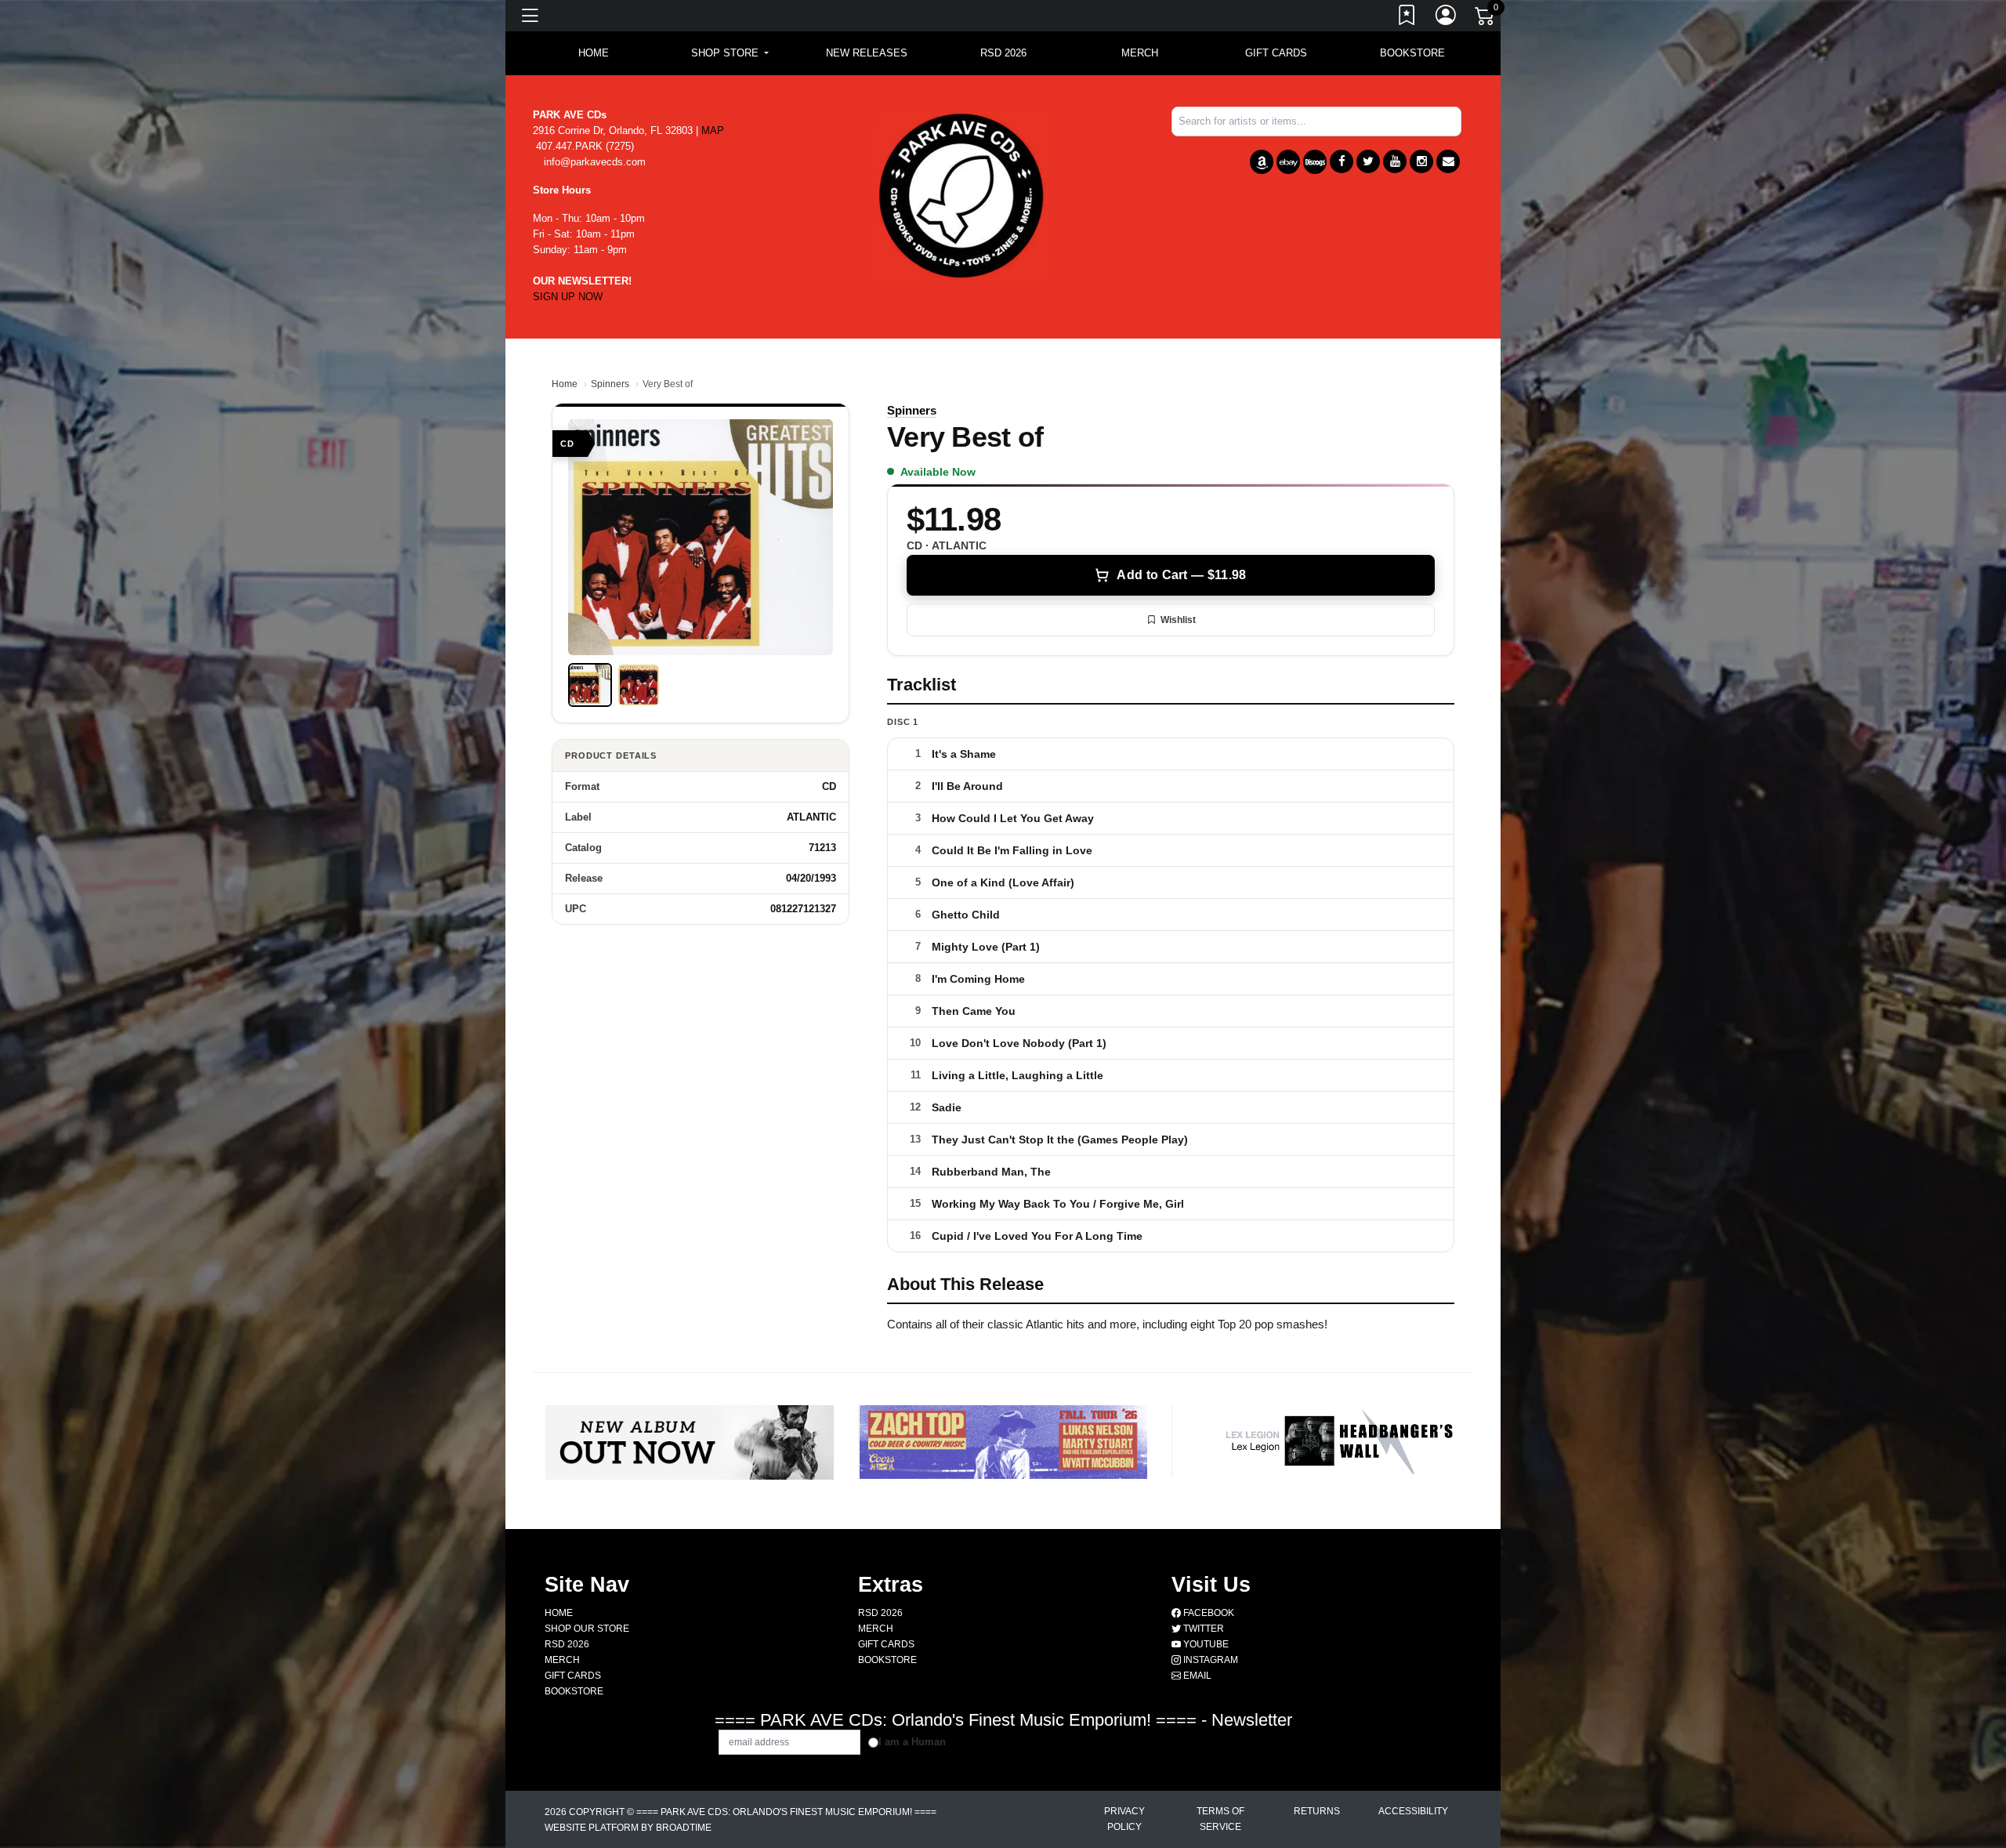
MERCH (1140, 53)
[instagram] (1421, 161)
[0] (1486, 19)
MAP (713, 130)
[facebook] (1342, 161)
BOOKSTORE (1412, 53)
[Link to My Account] (1447, 18)
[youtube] (1395, 161)
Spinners (610, 384)
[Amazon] (1262, 162)
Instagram (1209, 1660)
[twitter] (1368, 161)
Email (1196, 1676)
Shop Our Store (587, 1629)
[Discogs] (1315, 162)
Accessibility (1413, 1811)
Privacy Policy (1124, 1819)
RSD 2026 (1003, 53)
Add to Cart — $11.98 (1181, 575)
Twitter (1202, 1629)
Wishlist (1178, 620)
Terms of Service (1220, 1819)
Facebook (1208, 1613)
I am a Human (912, 1742)
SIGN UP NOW (568, 297)
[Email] (1448, 161)
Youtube (1205, 1644)
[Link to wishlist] (1407, 18)
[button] (730, 53)
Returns (1317, 1811)
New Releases (867, 53)
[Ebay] (1288, 162)
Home (565, 384)
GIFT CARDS (1276, 53)
